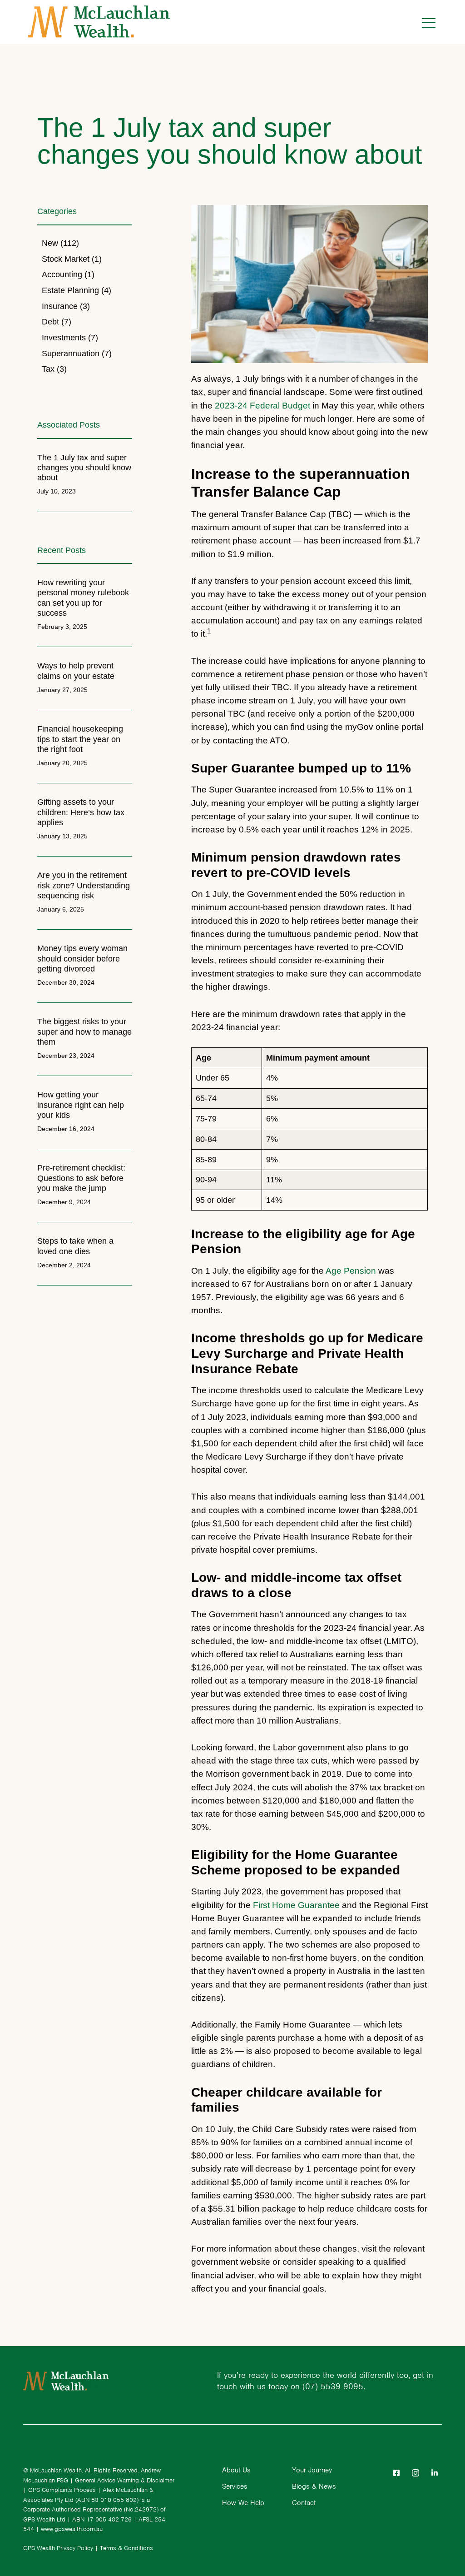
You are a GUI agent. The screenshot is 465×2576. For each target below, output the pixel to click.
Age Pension (351, 1271)
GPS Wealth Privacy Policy (58, 2548)
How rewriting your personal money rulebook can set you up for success (83, 597)
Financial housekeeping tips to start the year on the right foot (80, 739)
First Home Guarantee (296, 1905)
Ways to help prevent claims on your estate (76, 670)
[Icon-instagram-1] (416, 2473)
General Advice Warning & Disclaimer (125, 2480)
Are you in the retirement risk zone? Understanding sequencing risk (84, 885)
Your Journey (312, 2470)
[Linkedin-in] (435, 2473)
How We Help (243, 2503)
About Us (236, 2470)
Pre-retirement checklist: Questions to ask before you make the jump (81, 1178)
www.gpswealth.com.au (72, 2529)
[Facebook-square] (396, 2473)
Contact (304, 2503)
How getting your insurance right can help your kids (81, 1104)
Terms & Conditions (126, 2548)
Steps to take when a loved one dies (75, 1246)
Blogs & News (314, 2486)
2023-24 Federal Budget (262, 405)
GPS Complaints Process (62, 2490)
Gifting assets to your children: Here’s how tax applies (81, 812)
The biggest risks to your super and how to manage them (84, 1031)
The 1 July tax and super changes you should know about (84, 467)
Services (235, 2486)
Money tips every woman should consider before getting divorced (82, 958)
